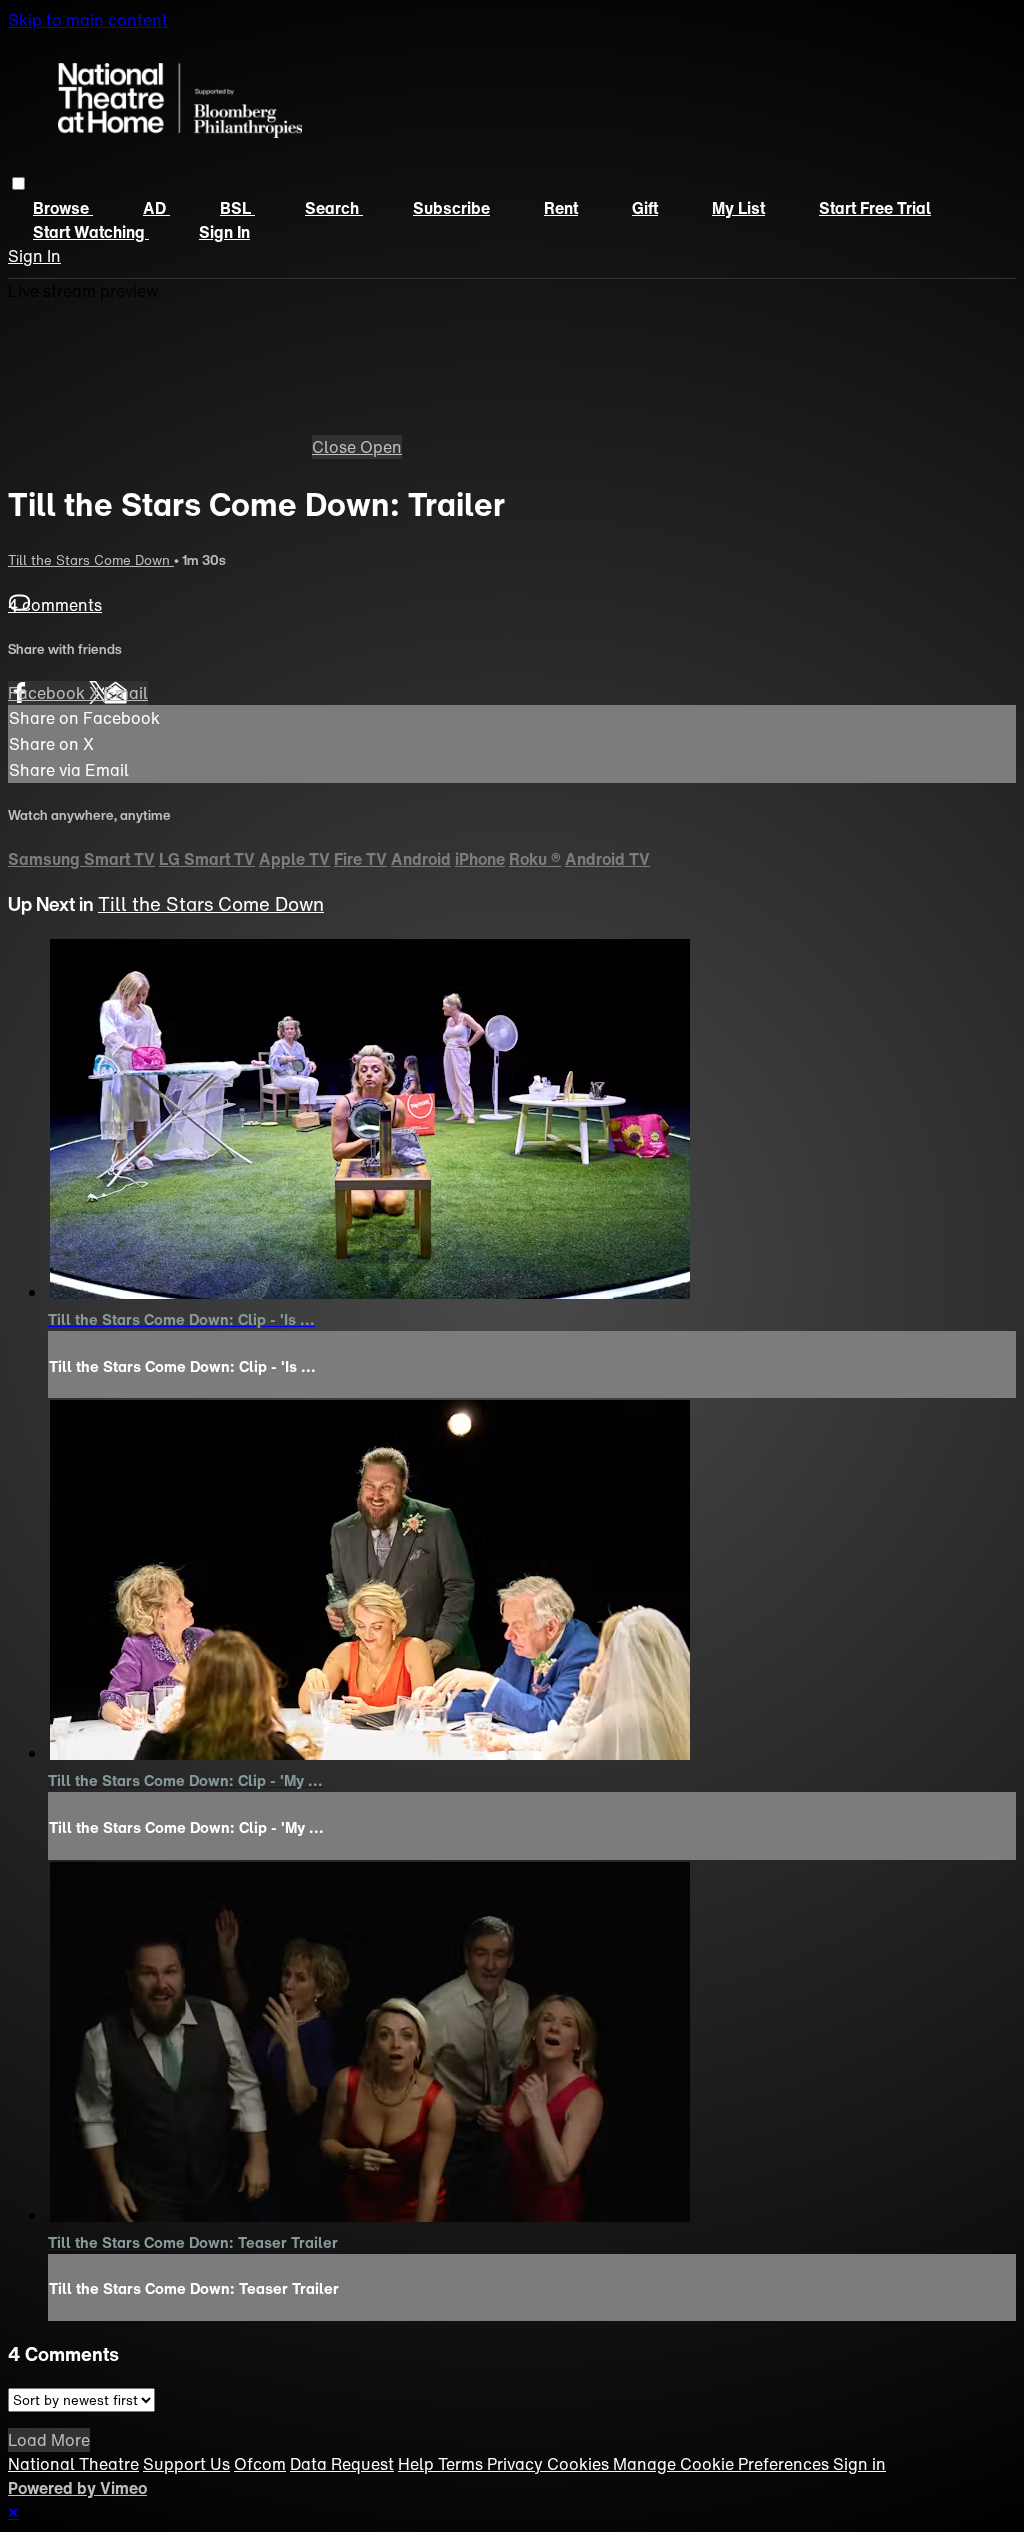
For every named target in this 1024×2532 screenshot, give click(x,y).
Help (418, 2464)
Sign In (34, 256)
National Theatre (73, 2464)
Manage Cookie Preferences (723, 2464)
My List (738, 208)
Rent (561, 208)
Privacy (517, 2464)
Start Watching (91, 232)
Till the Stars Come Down (91, 560)
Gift (645, 208)
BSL (237, 208)
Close (336, 447)
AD (156, 208)
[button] (18, 183)
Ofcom (260, 2464)
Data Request (342, 2464)
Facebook (48, 693)
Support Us (186, 2464)
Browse (63, 208)
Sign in (224, 232)
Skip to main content (88, 20)
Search (334, 208)
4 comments (55, 605)
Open (381, 447)
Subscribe (451, 208)
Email (126, 693)
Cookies (580, 2464)
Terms (462, 2464)
